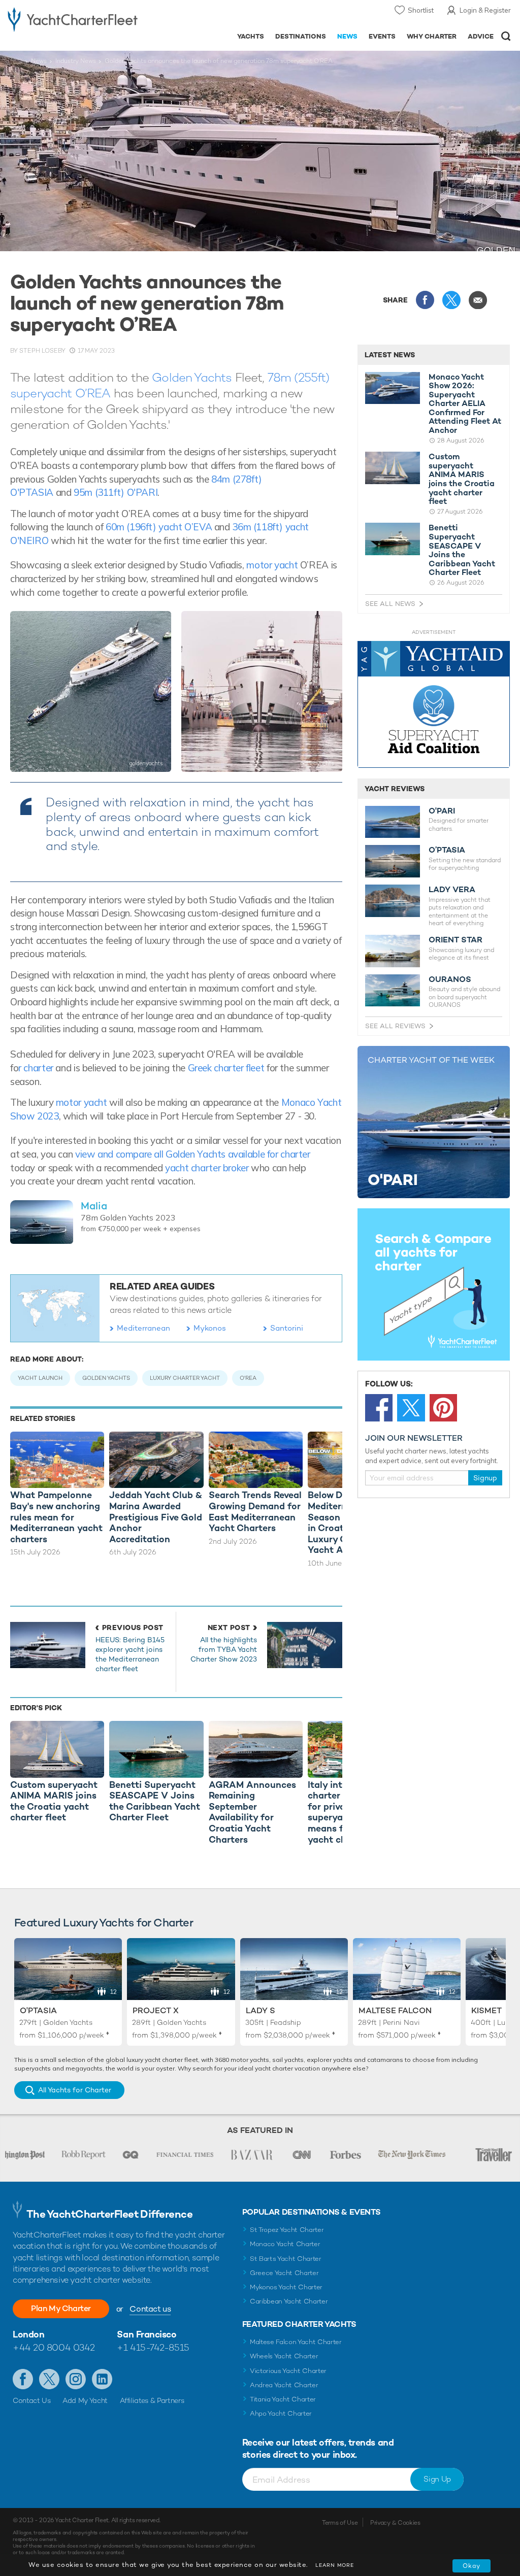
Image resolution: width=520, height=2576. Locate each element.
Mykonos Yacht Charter (286, 2287)
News (347, 36)
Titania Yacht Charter (283, 2399)
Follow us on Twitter (49, 2379)
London (28, 2334)
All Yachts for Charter (75, 2090)
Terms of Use (340, 2523)
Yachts (251, 36)
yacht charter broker (207, 1168)
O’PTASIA (447, 850)
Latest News (390, 355)
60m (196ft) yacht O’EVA (159, 527)
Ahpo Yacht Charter (281, 2413)
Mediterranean (143, 1328)
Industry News (76, 61)
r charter (36, 1068)
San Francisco (147, 2334)
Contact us (150, 2309)
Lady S (261, 2010)
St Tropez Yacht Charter (287, 2230)
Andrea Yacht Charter (284, 2385)
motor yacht (272, 565)
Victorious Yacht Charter (288, 2371)
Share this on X (451, 300)
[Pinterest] (443, 1408)
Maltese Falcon (395, 2010)
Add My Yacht (85, 2400)
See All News (390, 604)
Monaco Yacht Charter (285, 2244)
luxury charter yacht (185, 1378)
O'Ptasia (38, 2010)
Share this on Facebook (425, 300)
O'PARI (442, 811)
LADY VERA (452, 890)
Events (382, 36)
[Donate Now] (434, 705)
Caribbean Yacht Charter (289, 2301)
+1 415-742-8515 (153, 2347)
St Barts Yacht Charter (286, 2259)
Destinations (301, 36)
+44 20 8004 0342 (54, 2347)
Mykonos (210, 1328)
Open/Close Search (506, 36)
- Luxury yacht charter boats (73, 19)
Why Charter (432, 36)
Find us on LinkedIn (102, 2379)
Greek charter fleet (226, 1068)
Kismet (486, 2010)
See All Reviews (395, 1026)
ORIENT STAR (456, 940)
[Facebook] (379, 1408)
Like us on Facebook (23, 2379)
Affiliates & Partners (152, 2400)
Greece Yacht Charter (284, 2273)
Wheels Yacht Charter (284, 2356)
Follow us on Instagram (76, 2379)
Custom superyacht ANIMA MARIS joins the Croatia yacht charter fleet (462, 479)
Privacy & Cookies (395, 2523)
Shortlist (421, 10)
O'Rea (248, 1378)
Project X (156, 2010)
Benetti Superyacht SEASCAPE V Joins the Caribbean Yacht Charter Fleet (462, 550)
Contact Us (32, 2400)
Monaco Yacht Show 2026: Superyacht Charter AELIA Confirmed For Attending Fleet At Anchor (465, 404)
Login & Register (485, 10)
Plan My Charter (61, 2308)
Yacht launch (40, 1378)
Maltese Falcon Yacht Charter (296, 2342)
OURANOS (450, 979)
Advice (481, 36)
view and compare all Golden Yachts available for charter (193, 1154)
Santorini (287, 1328)
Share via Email (478, 300)
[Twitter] (411, 1408)
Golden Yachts (192, 377)
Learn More (335, 2565)
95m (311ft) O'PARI (116, 492)
